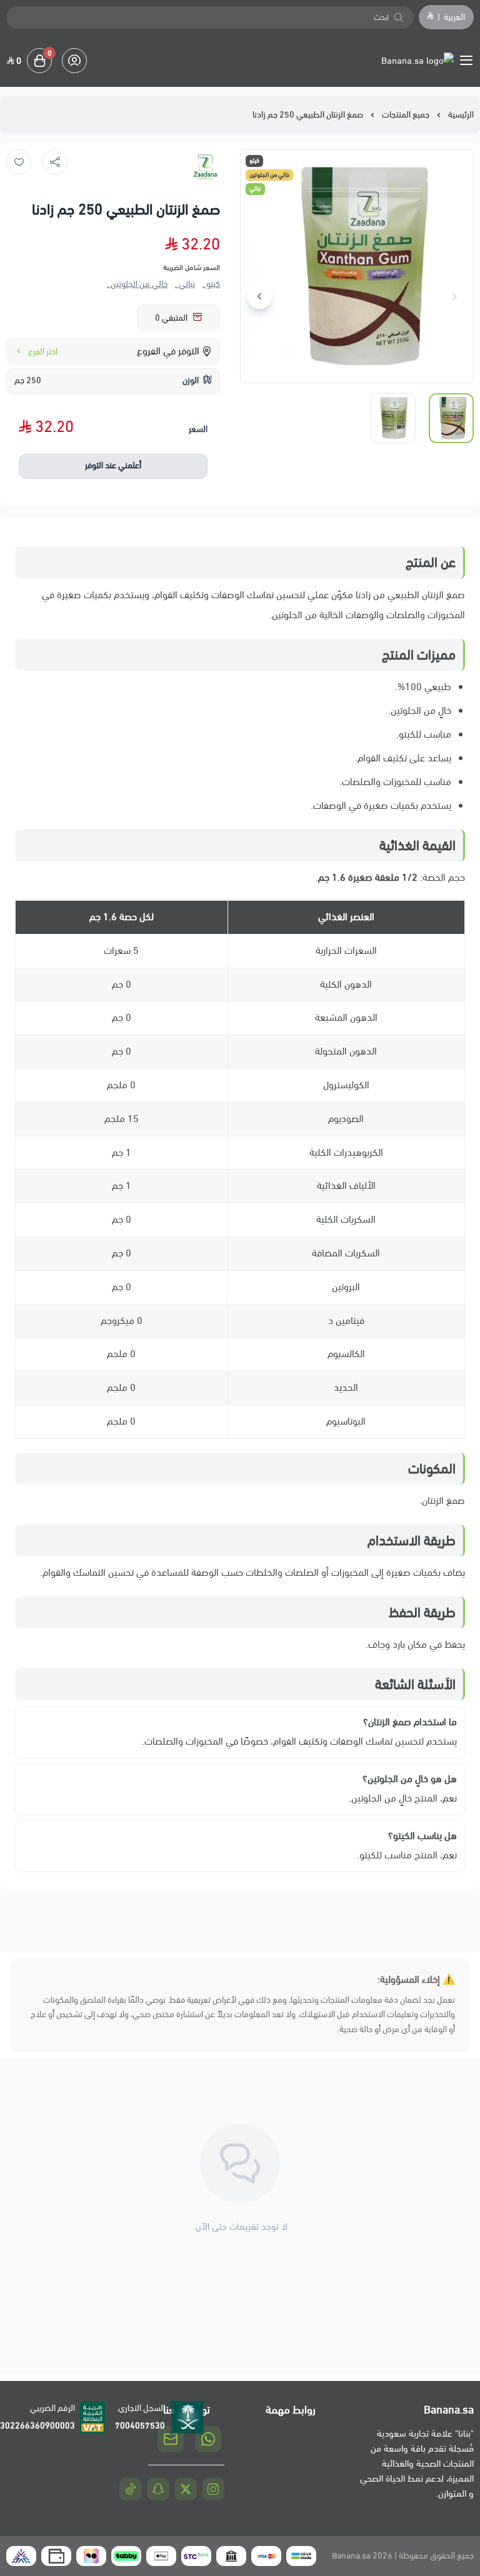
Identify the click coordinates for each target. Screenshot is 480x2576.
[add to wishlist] (19, 162)
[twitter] (186, 2489)
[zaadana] (205, 168)
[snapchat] (158, 2489)
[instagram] (213, 2489)
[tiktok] (131, 2489)
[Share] (55, 162)
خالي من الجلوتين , (137, 284)
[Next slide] (259, 296)
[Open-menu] (469, 61)
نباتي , (185, 284)
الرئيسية (461, 115)
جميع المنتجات (406, 115)
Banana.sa (351, 2556)
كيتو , (211, 284)
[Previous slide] (454, 296)
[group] (357, 266)
